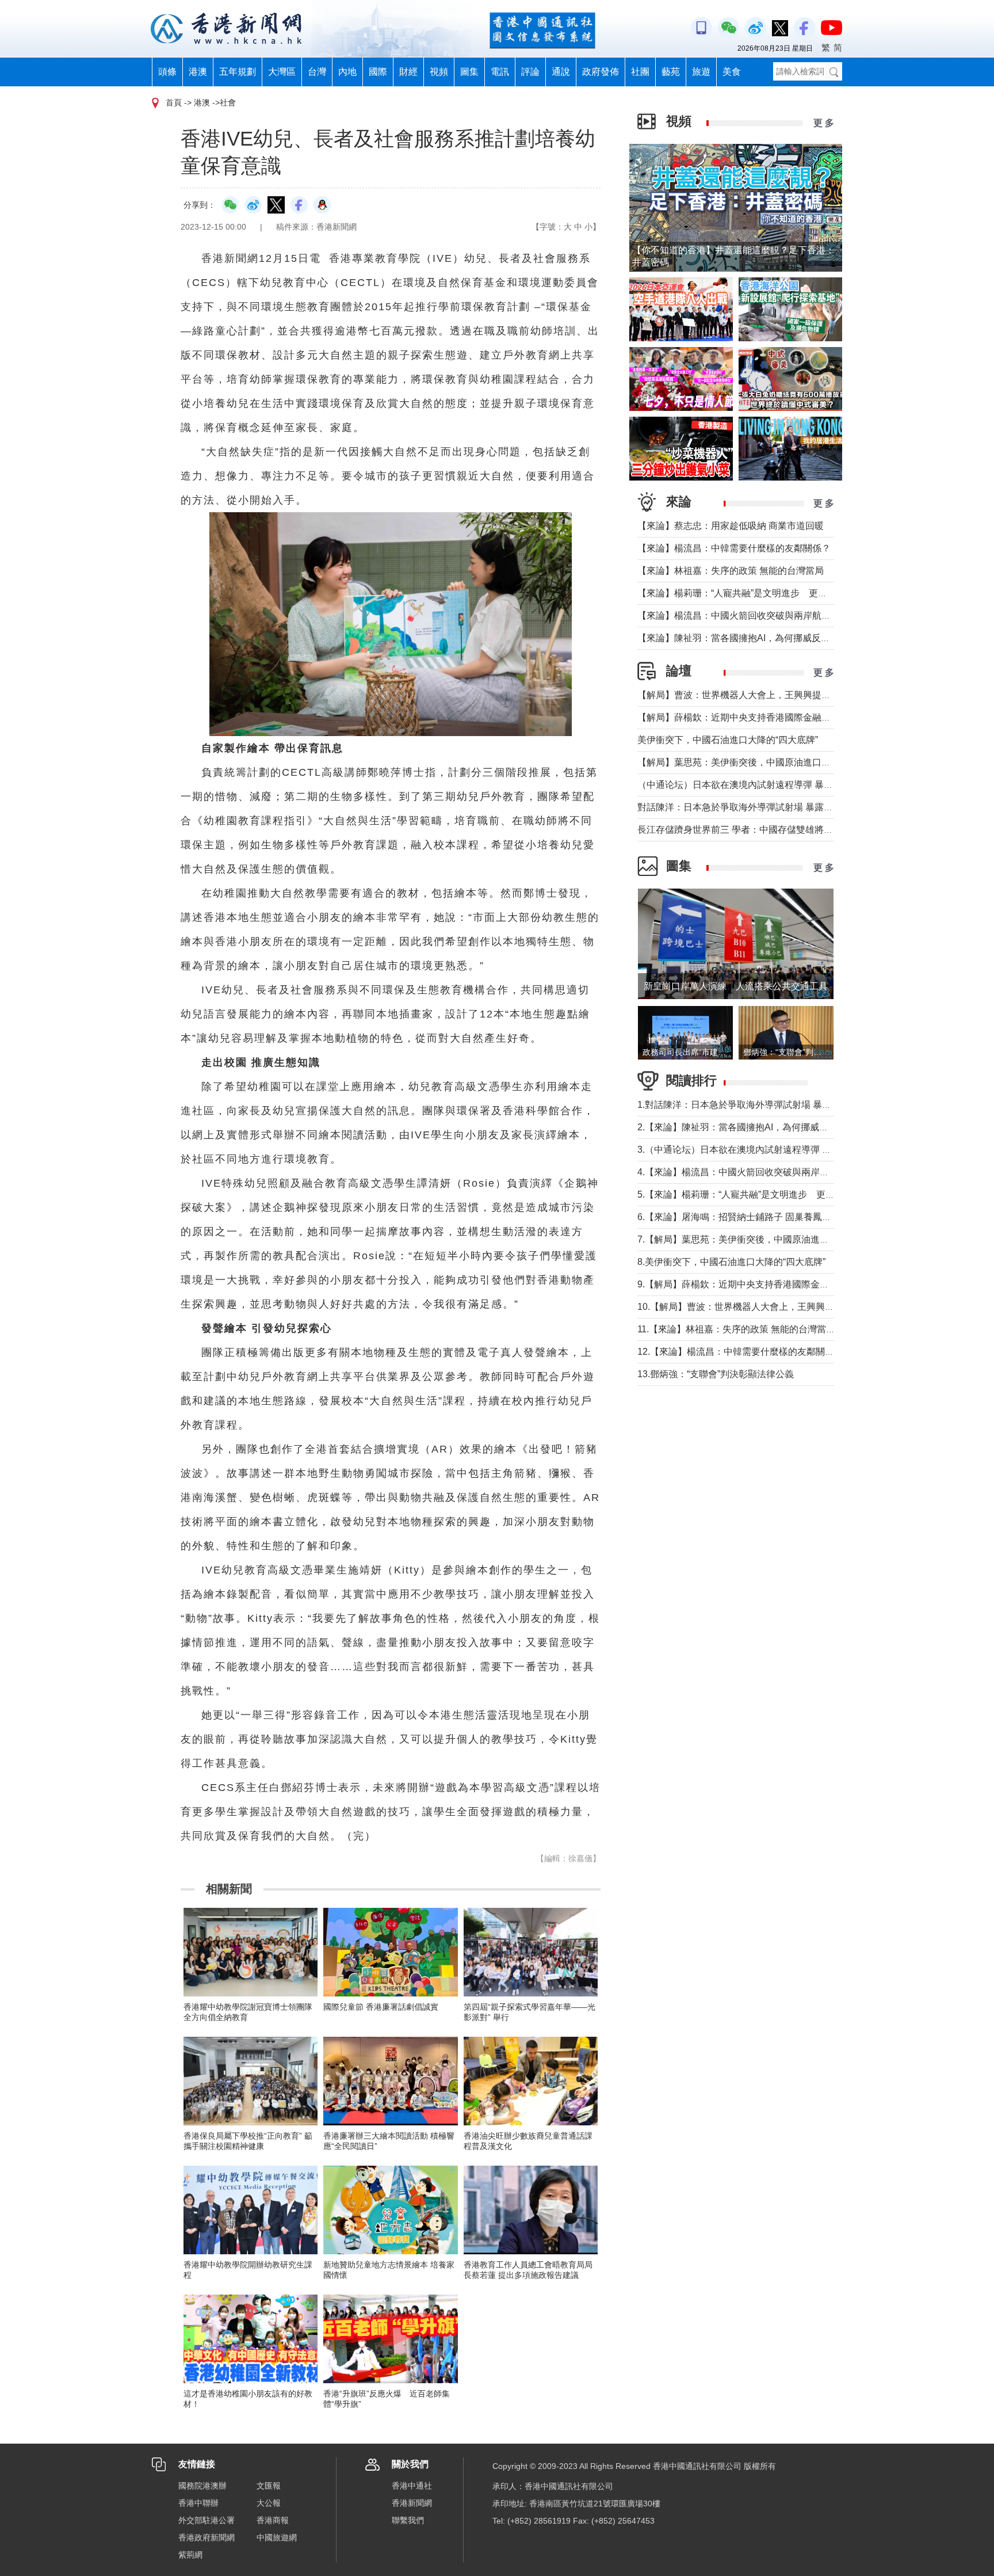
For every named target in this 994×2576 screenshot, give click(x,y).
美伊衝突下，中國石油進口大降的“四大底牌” (728, 740)
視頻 (439, 72)
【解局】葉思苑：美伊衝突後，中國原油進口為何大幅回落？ (762, 762)
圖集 (469, 72)
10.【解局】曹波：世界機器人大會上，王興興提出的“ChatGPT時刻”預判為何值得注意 (813, 1307)
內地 (347, 72)
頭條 (167, 72)
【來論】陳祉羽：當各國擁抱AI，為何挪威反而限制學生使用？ (766, 638)
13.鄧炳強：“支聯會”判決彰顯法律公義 (716, 1374)
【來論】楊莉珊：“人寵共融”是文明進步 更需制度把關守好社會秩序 (778, 593)
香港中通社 (412, 2486)
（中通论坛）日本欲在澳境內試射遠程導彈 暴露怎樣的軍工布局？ (772, 785)
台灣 (317, 72)
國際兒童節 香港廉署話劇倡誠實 (381, 2007)
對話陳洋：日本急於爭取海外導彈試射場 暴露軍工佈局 (749, 807)
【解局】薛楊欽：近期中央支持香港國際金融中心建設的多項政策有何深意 (789, 717)
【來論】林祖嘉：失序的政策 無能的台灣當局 (731, 571)
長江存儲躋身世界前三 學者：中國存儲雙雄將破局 (740, 830)
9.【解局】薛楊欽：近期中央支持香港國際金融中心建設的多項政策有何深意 (793, 1284)
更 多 (824, 123)
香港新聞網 (412, 2503)
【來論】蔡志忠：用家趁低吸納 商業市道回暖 (731, 526)
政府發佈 (601, 72)
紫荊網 (190, 2555)
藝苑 (671, 72)
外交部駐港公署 (207, 2520)
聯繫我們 (408, 2520)
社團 (640, 72)
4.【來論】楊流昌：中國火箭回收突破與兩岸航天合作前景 (756, 1172)
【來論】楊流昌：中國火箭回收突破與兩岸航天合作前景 (752, 616)
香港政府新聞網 (207, 2537)
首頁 (174, 102)
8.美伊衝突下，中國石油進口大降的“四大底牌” (731, 1262)
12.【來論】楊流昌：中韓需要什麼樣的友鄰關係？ (740, 1352)
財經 (408, 72)
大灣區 (282, 72)
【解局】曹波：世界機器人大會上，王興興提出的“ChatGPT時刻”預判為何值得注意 (807, 695)
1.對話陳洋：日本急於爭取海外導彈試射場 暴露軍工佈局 (753, 1105)
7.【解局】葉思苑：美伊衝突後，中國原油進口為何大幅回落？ (765, 1239)
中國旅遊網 (277, 2537)
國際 (378, 72)
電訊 (500, 72)
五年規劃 (238, 72)
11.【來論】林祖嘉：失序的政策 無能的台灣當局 (736, 1329)
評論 (530, 72)
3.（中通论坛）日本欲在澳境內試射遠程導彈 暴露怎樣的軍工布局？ (776, 1150)
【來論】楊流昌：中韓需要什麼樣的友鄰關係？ (734, 548)
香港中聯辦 (198, 2503)
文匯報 (269, 2486)
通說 (561, 72)
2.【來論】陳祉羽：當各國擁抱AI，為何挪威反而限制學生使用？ (770, 1127)
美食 (732, 72)
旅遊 (701, 72)
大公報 (269, 2503)
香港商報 (273, 2520)
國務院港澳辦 (202, 2486)
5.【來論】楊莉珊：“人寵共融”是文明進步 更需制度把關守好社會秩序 (782, 1194)
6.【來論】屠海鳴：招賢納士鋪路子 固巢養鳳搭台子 (743, 1217)
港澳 (198, 72)
